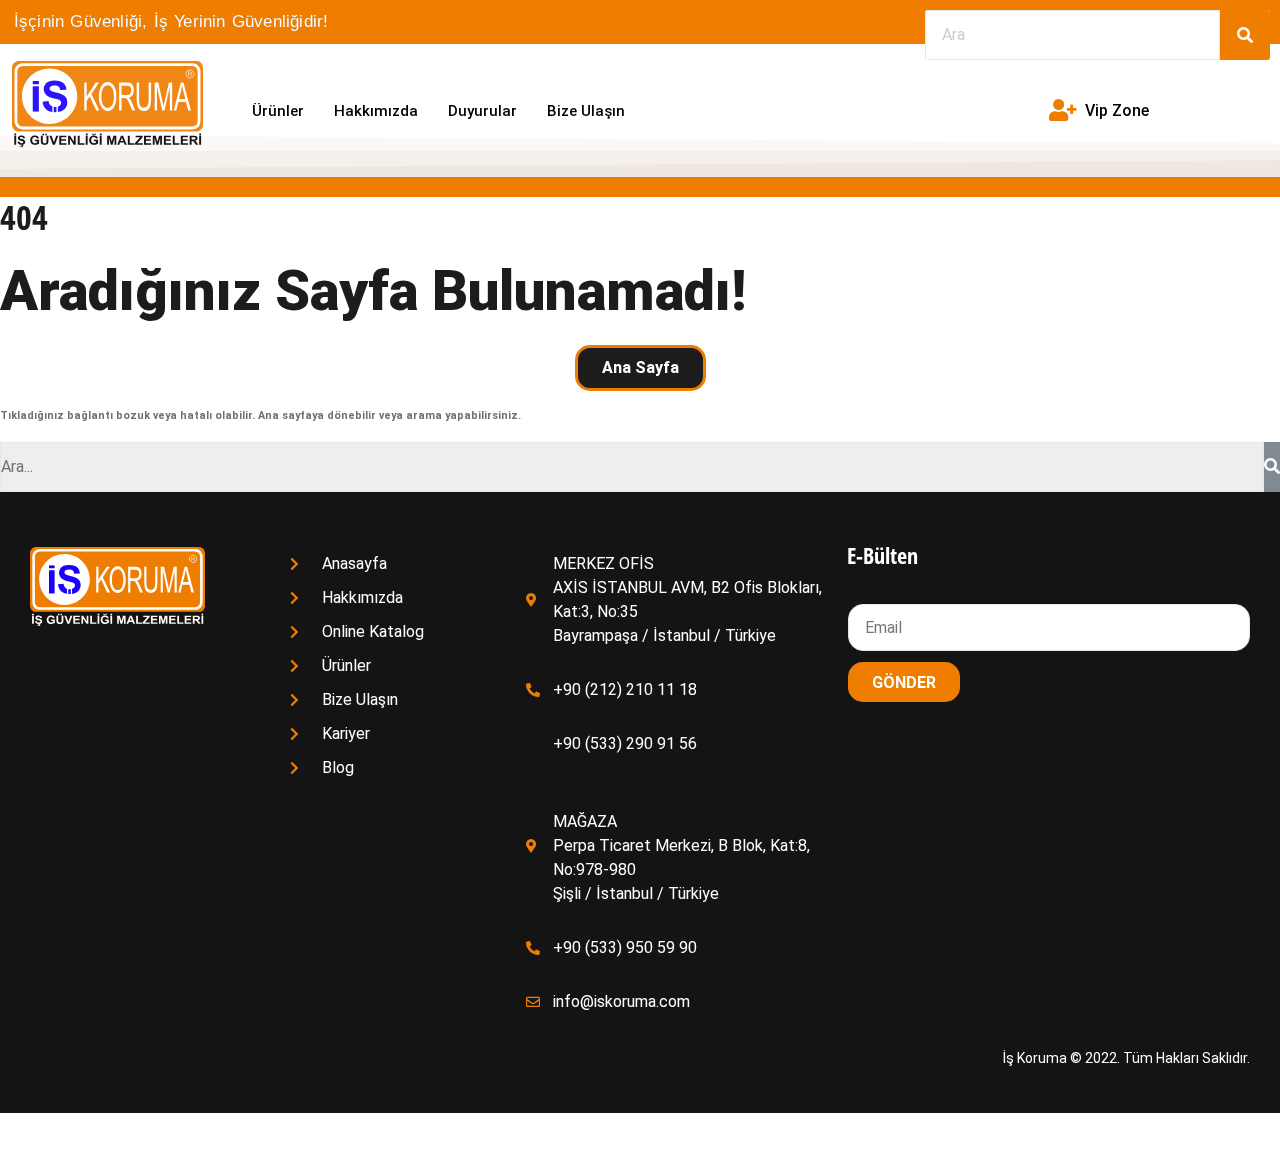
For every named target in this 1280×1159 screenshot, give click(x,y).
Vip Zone (1117, 110)
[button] (640, 368)
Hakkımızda (376, 111)
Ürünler (278, 111)
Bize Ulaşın (586, 111)
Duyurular (482, 111)
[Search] (1245, 35)
